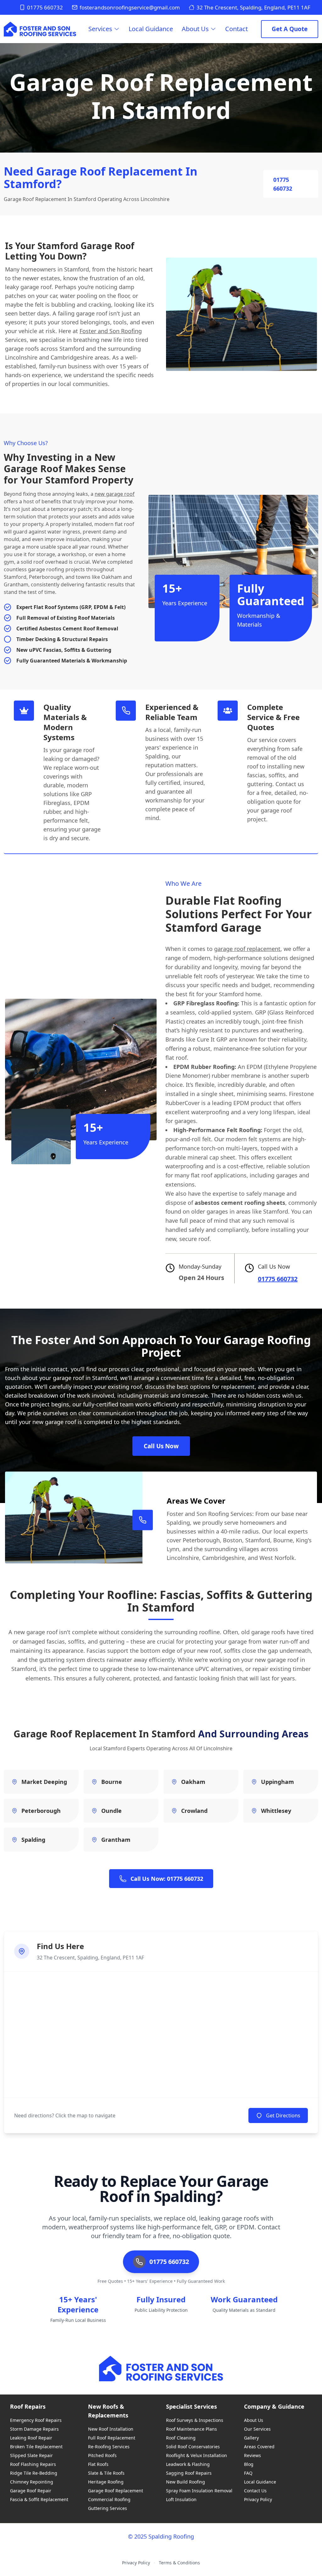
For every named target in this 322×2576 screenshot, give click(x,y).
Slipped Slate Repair (31, 2455)
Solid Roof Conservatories (193, 2447)
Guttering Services (108, 2508)
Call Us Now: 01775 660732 (167, 1879)
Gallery (251, 2438)
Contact (236, 29)
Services (100, 29)
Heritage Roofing (106, 2482)
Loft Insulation (181, 2499)
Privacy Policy (258, 2499)
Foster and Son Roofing (111, 331)
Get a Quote (290, 29)
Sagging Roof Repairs (189, 2473)
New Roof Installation (111, 2429)
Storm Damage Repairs (34, 2429)
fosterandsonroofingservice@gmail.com (130, 7)
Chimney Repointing (32, 2482)
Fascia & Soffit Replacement (39, 2499)
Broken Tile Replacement (36, 2447)
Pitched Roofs (102, 2455)
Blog (249, 2464)
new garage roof (115, 494)
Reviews (253, 2455)
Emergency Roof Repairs (36, 2420)
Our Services (257, 2429)
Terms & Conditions (179, 2563)
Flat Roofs (98, 2464)
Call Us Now (161, 1446)
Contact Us (255, 2491)
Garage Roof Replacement (116, 2491)
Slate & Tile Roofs (106, 2473)
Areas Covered (259, 2447)
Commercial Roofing (109, 2499)
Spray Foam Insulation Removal (199, 2491)
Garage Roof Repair (31, 2491)
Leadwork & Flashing (188, 2464)
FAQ (248, 2473)
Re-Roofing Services (109, 2447)
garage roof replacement (247, 949)
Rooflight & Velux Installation (197, 2455)
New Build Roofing (186, 2482)
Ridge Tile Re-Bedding (34, 2473)
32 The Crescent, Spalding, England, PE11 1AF (253, 7)
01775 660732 (45, 7)
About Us (195, 29)
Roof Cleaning (181, 2438)
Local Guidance (151, 29)
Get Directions (283, 2115)
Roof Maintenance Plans (192, 2429)
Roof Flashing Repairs (33, 2464)
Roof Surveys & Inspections (195, 2420)
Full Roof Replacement (112, 2438)
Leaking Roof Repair (31, 2438)
